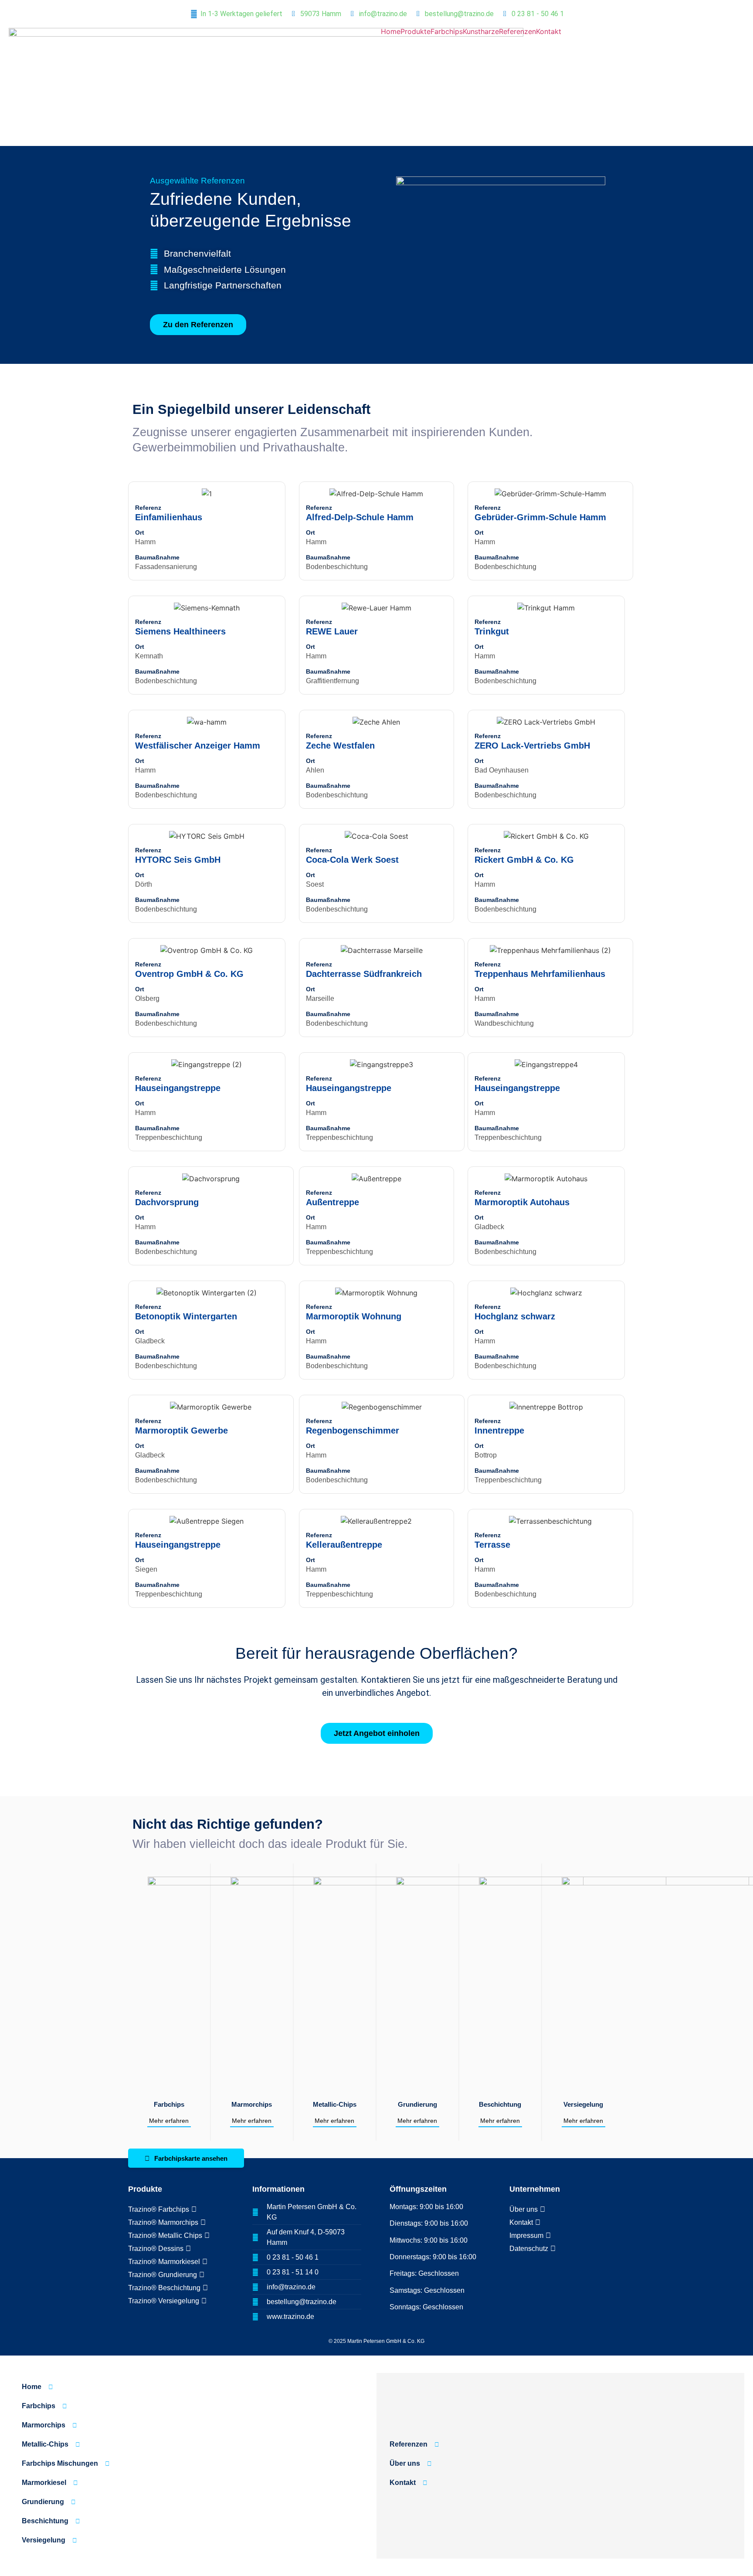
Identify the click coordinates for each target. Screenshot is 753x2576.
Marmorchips (252, 2104)
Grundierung (417, 2104)
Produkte (416, 31)
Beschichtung (500, 2104)
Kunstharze (481, 31)
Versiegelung (583, 2104)
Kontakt (549, 31)
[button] (139, 494)
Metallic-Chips (335, 2104)
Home (391, 31)
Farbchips (447, 31)
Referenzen (517, 31)
